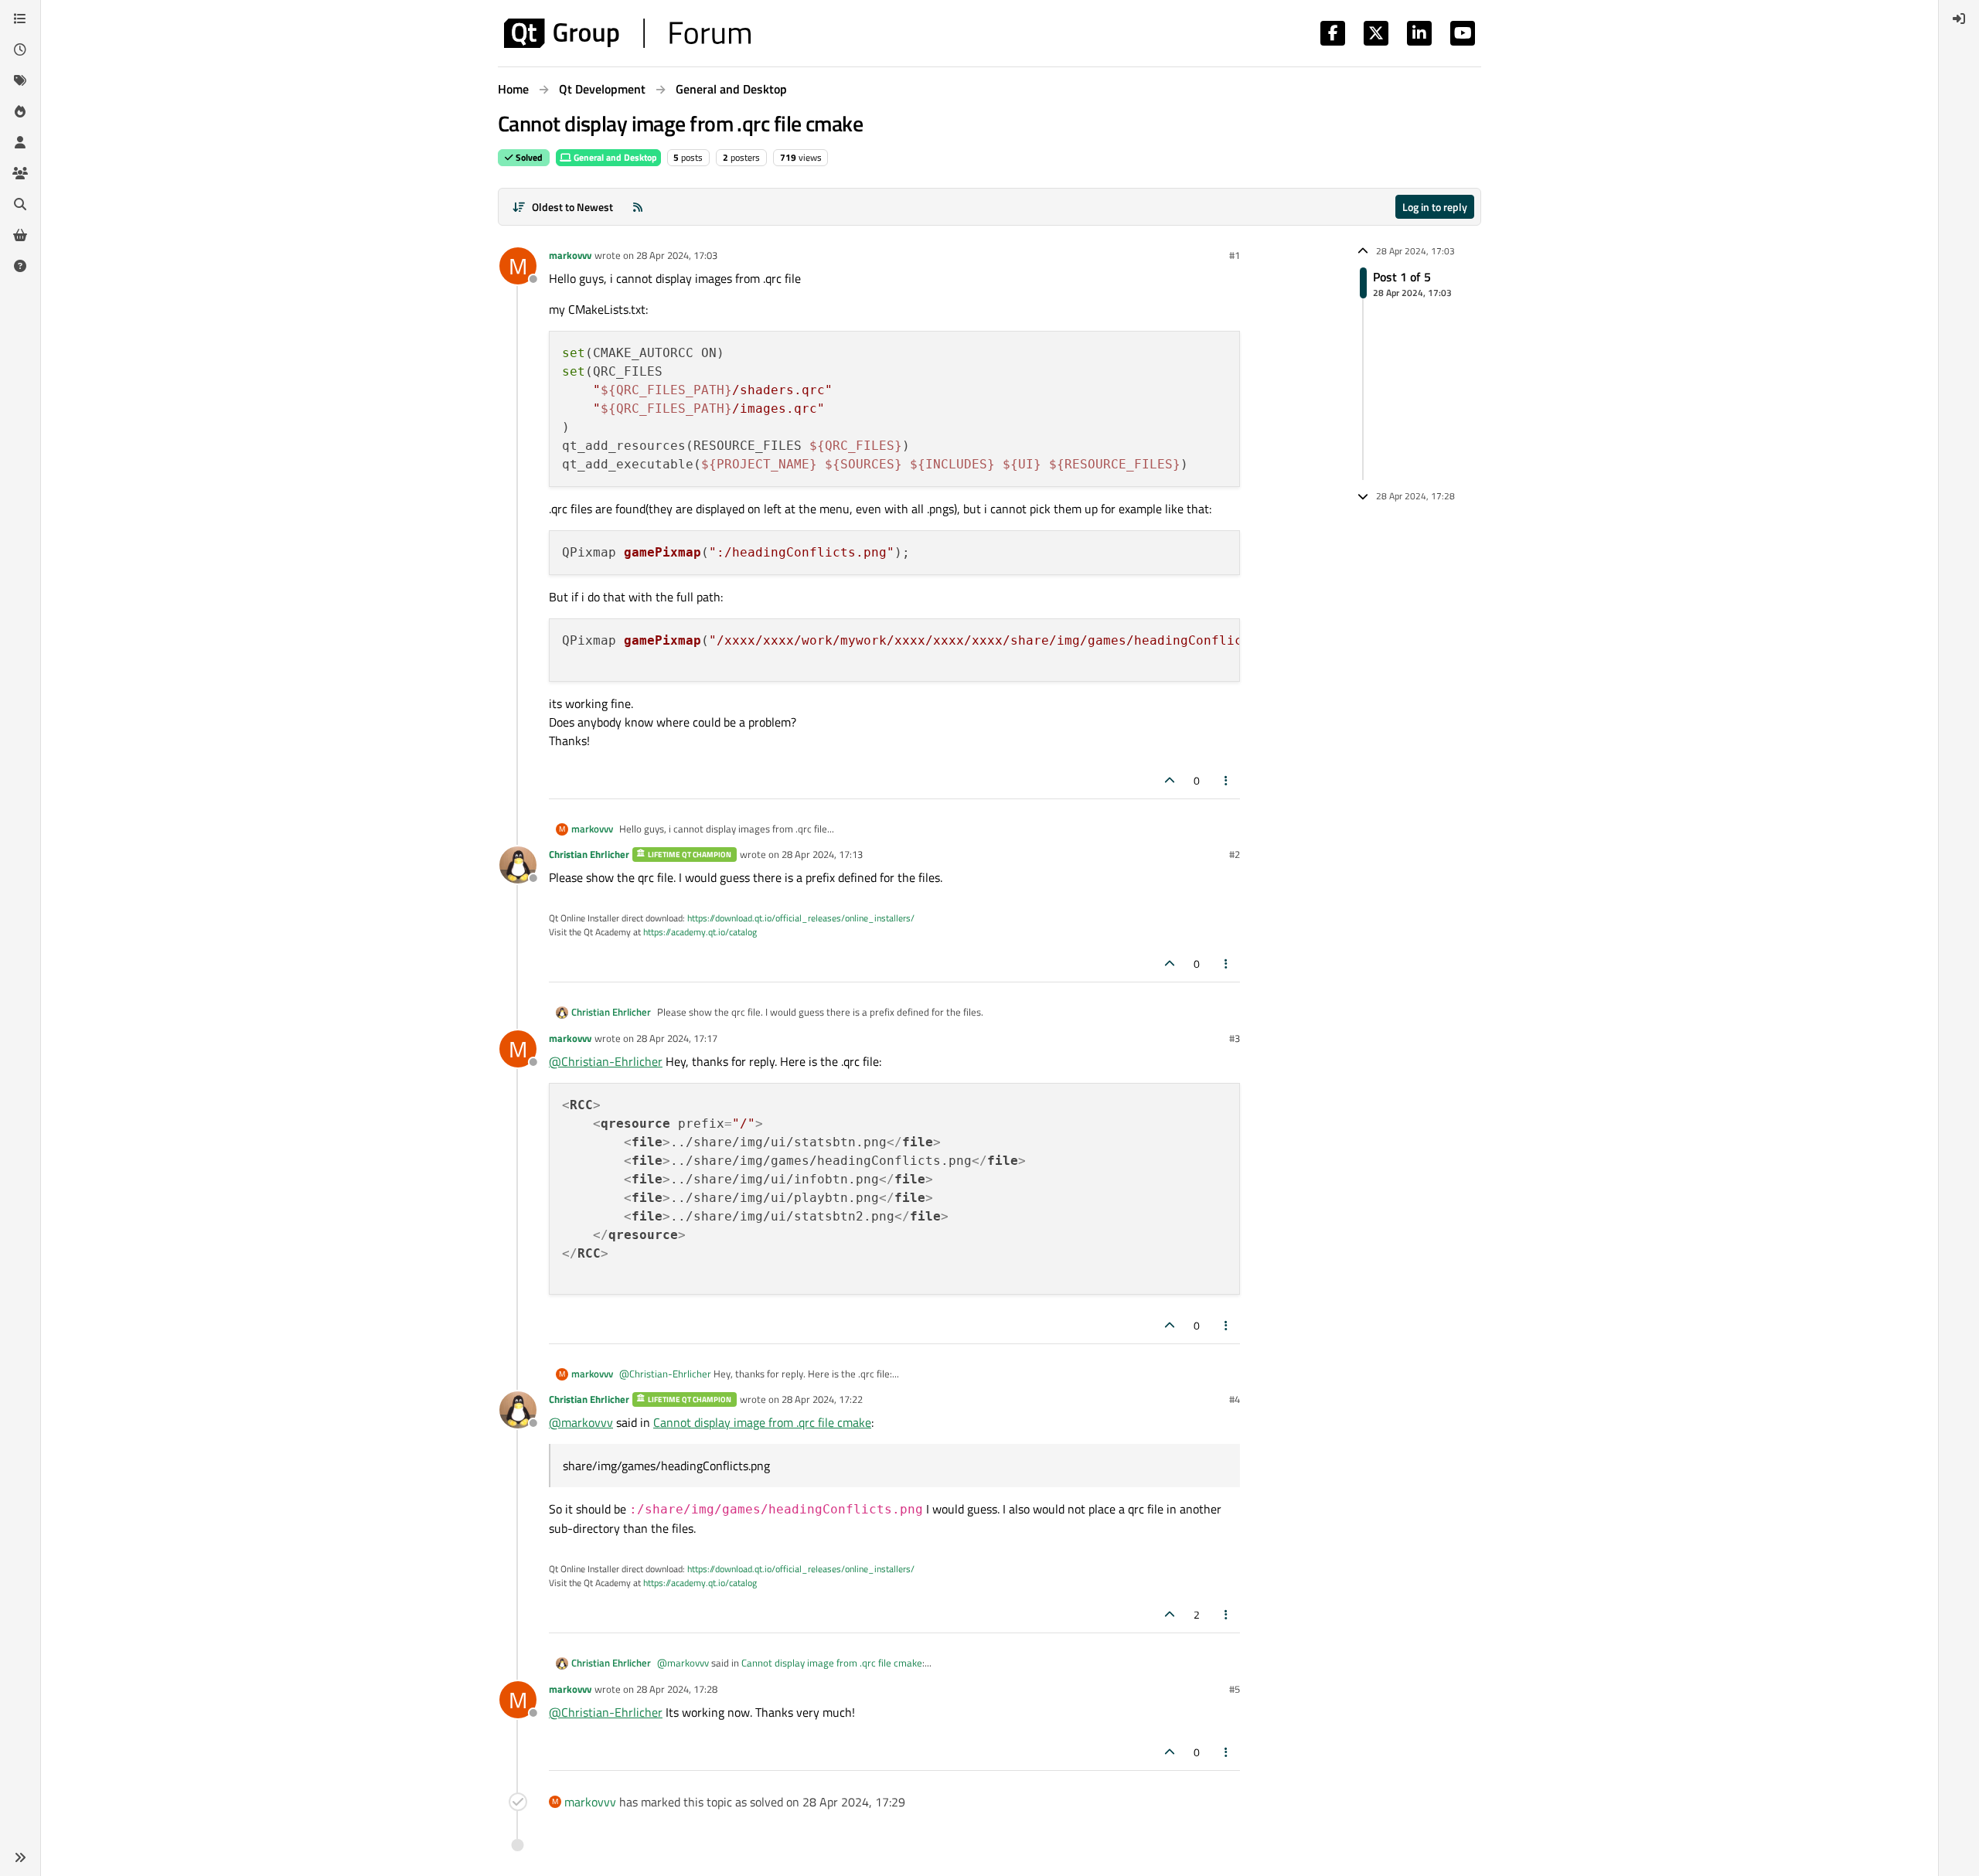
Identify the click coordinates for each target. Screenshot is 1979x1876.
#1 (1235, 255)
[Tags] (20, 80)
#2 (1235, 854)
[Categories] (20, 19)
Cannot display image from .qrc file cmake (762, 1422)
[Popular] (20, 111)
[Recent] (20, 49)
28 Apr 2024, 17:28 (677, 1689)
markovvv (570, 255)
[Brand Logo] (627, 33)
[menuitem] (1959, 19)
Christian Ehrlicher (589, 854)
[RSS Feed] (638, 207)
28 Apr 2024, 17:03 (677, 255)
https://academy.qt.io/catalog (700, 932)
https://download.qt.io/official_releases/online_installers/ (801, 918)
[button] (20, 1857)
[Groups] (20, 173)
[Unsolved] (20, 266)
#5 (1235, 1689)
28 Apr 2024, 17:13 (822, 854)
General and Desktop (614, 157)
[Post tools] (1227, 780)
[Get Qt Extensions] (20, 235)
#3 (1235, 1038)
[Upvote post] (1170, 780)
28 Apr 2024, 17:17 (677, 1038)
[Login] (1959, 19)
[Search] (20, 204)
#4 (1235, 1399)
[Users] (20, 142)
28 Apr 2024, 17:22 (822, 1399)
